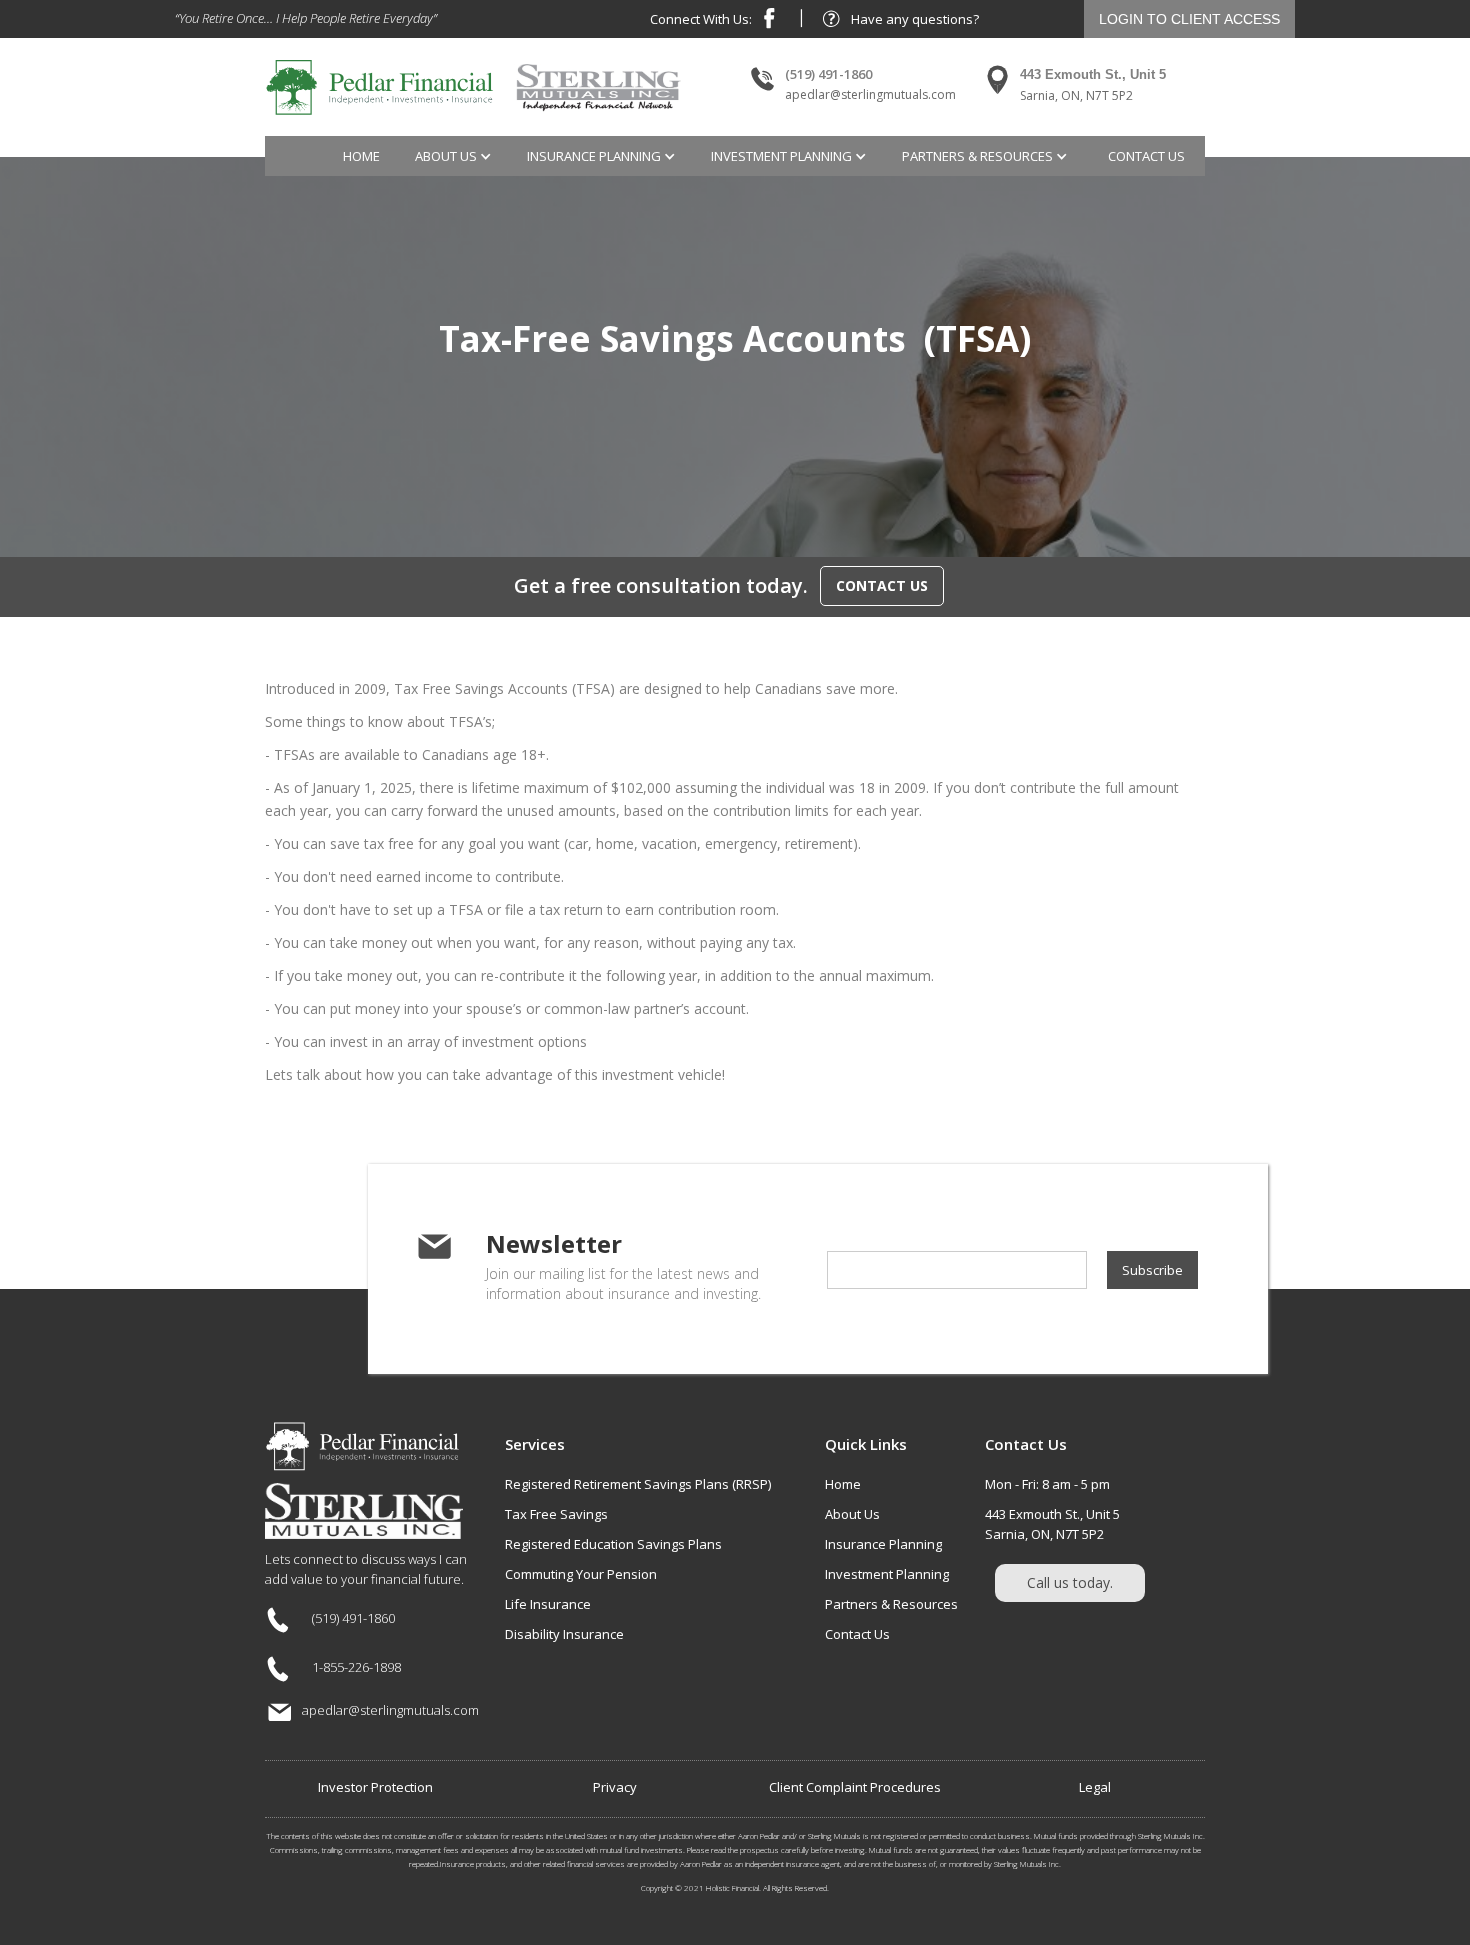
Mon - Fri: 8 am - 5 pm (1047, 1484)
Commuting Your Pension (581, 1574)
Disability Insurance (564, 1634)
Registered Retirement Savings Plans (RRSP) (638, 1484)
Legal (1095, 1787)
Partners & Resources (891, 1604)
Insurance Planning (883, 1544)
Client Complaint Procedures (855, 1787)
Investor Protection (375, 1787)
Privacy (615, 1787)
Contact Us (857, 1634)
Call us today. (1070, 1582)
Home (361, 156)
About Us (852, 1514)
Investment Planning (887, 1574)
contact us (1146, 156)
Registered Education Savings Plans (613, 1544)
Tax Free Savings (556, 1514)
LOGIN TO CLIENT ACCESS (1189, 19)
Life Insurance (548, 1604)
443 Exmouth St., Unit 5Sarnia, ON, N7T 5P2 (1052, 1524)
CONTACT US (882, 585)
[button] (456, 156)
